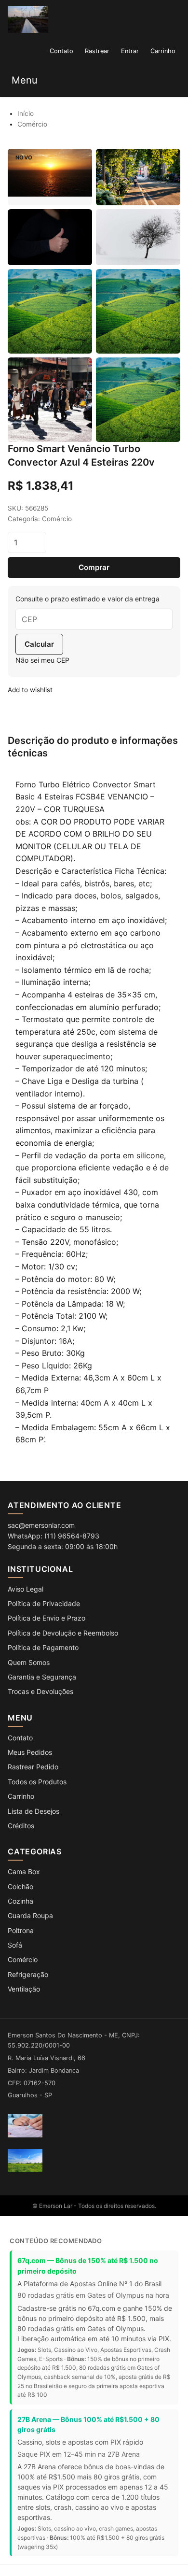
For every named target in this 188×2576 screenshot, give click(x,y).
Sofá (15, 1945)
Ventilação (24, 1989)
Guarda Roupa (30, 1915)
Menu (25, 80)
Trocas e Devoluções (40, 1691)
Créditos (21, 1826)
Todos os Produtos (37, 1782)
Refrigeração (28, 1974)
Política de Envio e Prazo (47, 1618)
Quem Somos (29, 1662)
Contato (20, 1738)
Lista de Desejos (34, 1811)
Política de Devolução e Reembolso (63, 1633)
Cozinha (20, 1901)
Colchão (20, 1886)
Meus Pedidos (30, 1752)
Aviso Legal (26, 1589)
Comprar (94, 567)
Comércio (32, 124)
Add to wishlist (30, 690)
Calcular (39, 644)
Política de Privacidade (44, 1603)
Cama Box (24, 1872)
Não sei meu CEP (42, 660)
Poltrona (21, 1930)
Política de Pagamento (43, 1647)
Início (26, 114)
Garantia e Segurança (42, 1677)
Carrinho (21, 1796)
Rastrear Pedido (33, 1767)
